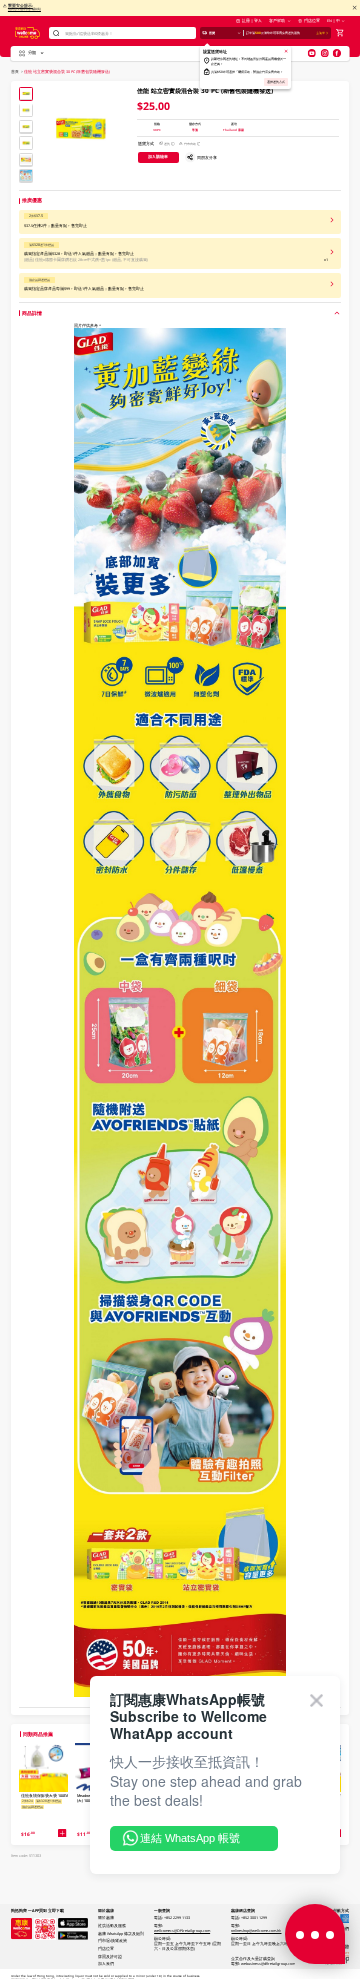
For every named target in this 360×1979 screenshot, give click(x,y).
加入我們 (106, 1963)
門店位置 (311, 20)
